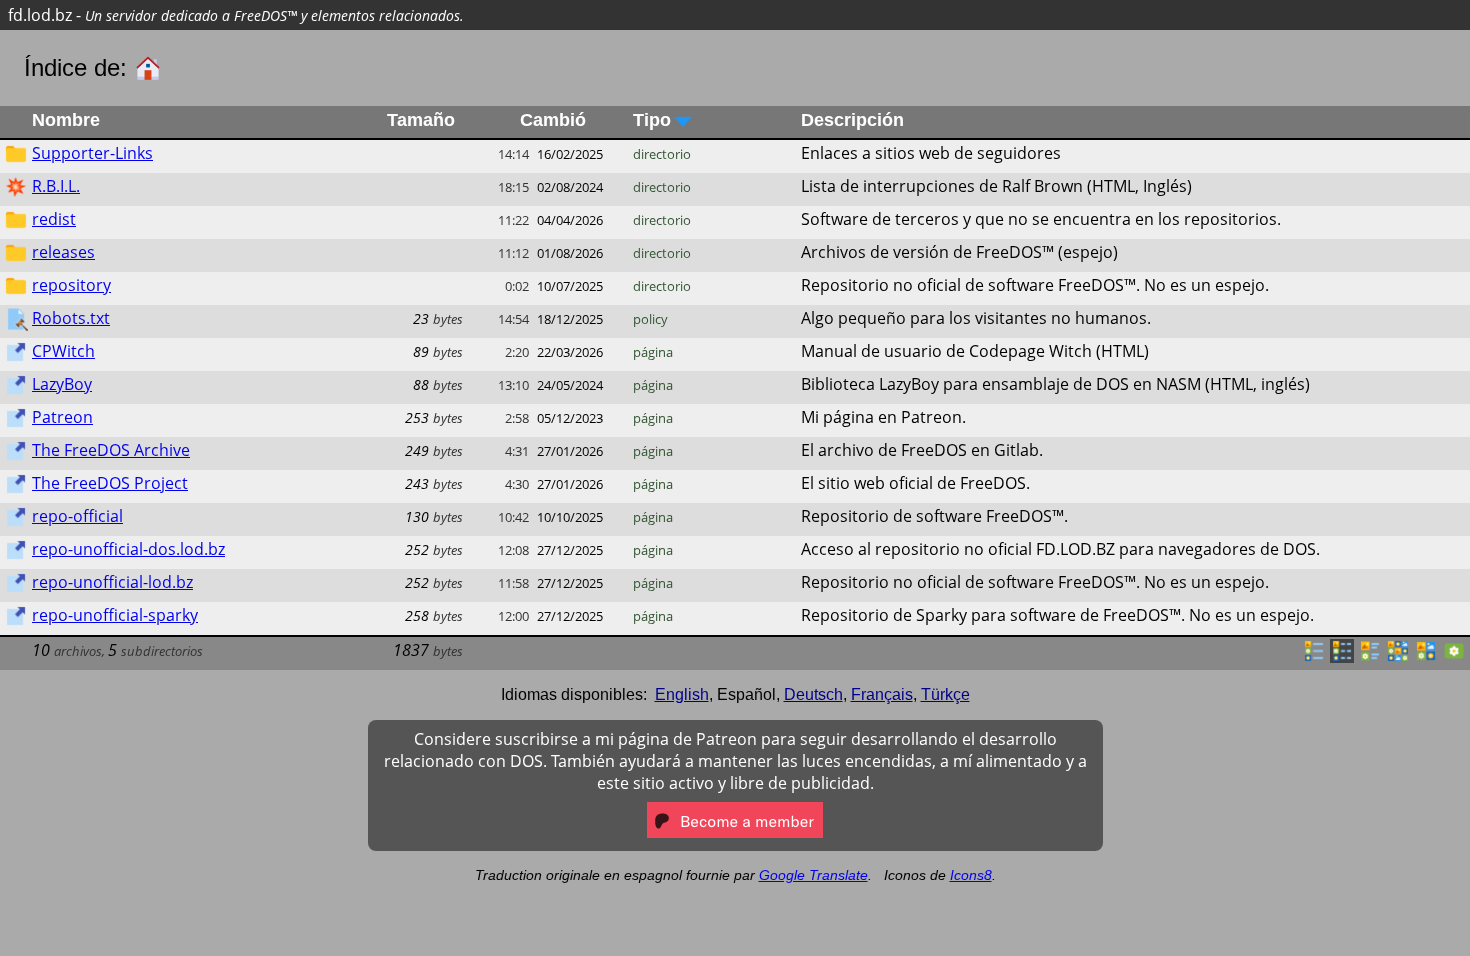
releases (63, 252)
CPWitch (63, 351)
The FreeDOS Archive (111, 450)
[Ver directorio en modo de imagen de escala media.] (1426, 657)
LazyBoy (62, 384)
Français (882, 694)
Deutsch (813, 694)
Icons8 (971, 875)
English (682, 694)
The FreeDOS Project (110, 483)
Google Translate (813, 875)
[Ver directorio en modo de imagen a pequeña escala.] (1398, 657)
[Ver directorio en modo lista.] (1314, 657)
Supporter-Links (92, 153)
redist (54, 219)
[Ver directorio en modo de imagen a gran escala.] (1454, 657)
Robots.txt (71, 318)
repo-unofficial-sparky (115, 615)
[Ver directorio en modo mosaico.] (1370, 657)
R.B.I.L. (56, 186)
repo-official (77, 516)
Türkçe (945, 694)
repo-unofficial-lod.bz (112, 582)
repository (71, 285)
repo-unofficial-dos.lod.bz (128, 549)
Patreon (62, 417)
